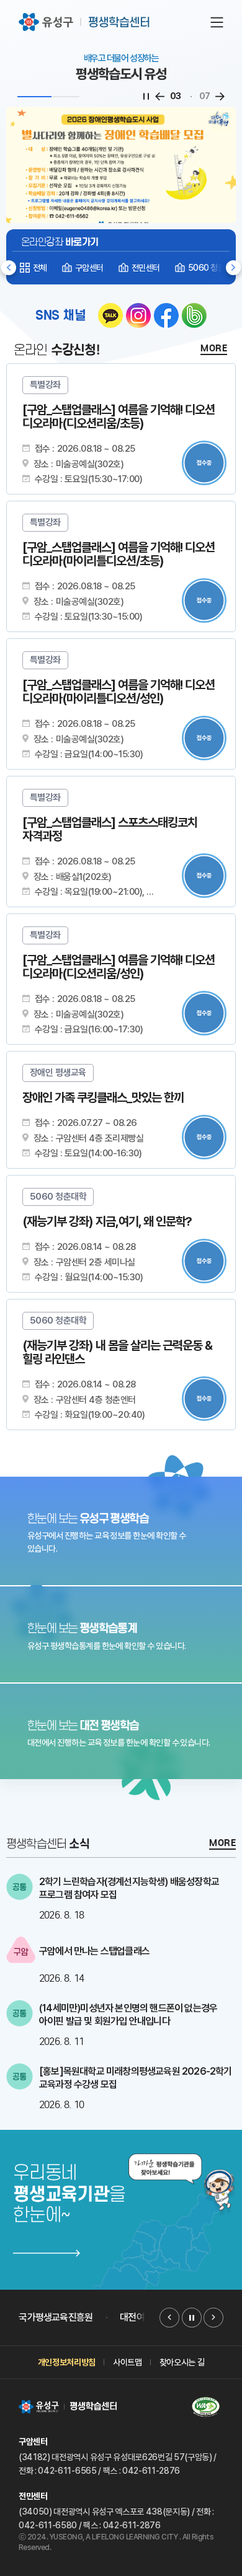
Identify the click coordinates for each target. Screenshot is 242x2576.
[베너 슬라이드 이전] (169, 2318)
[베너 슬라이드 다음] (213, 2318)
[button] (233, 268)
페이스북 (166, 315)
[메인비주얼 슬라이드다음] (220, 97)
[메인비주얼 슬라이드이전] (160, 97)
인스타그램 (138, 315)
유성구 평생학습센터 (85, 22)
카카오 (110, 315)
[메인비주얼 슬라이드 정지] (146, 97)
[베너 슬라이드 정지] (192, 2318)
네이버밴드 (194, 315)
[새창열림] (121, 1531)
